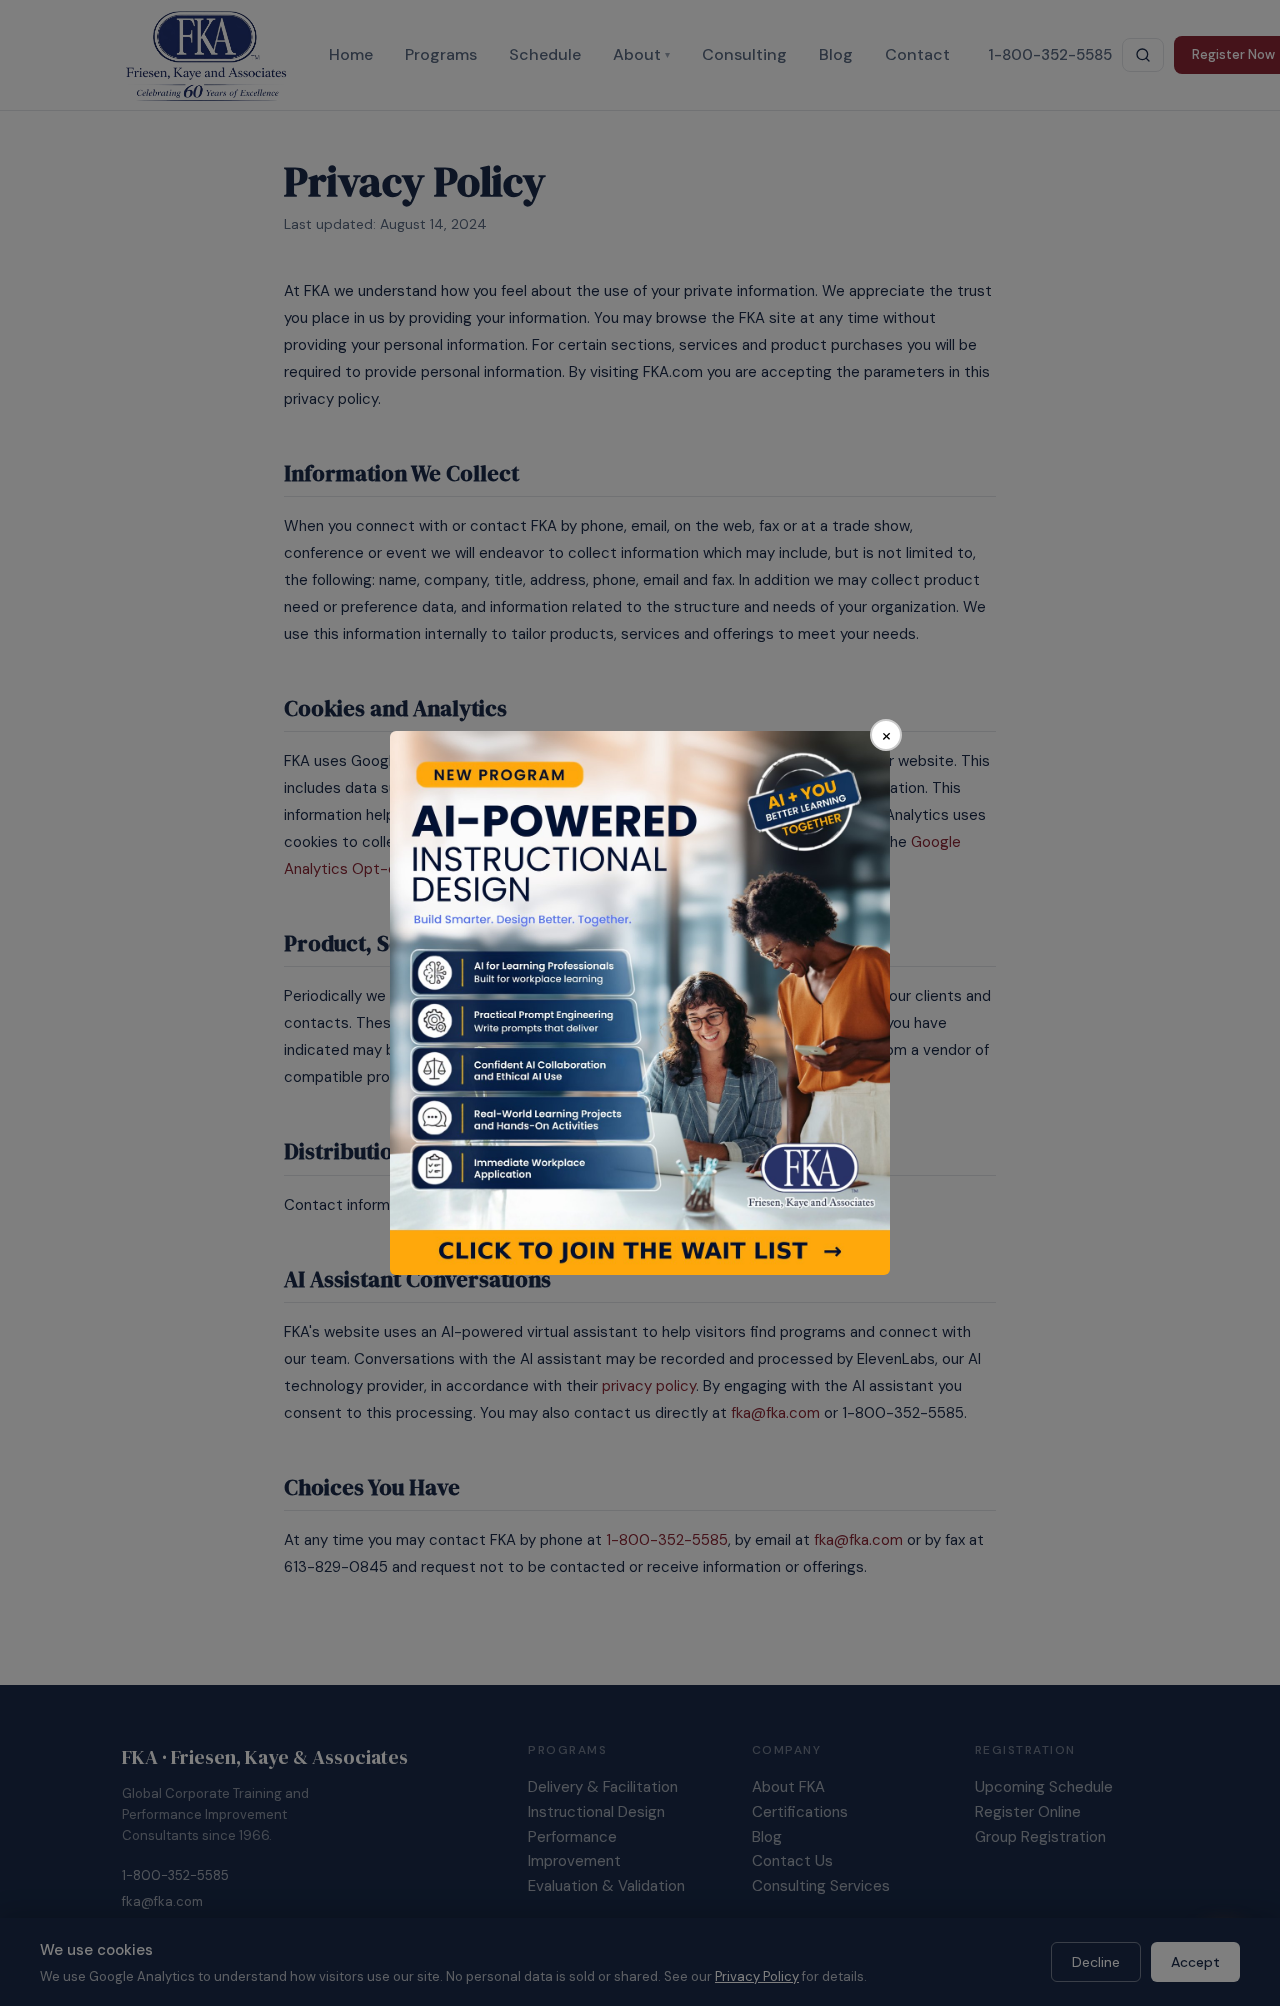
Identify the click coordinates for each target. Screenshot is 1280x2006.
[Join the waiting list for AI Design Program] (640, 1003)
